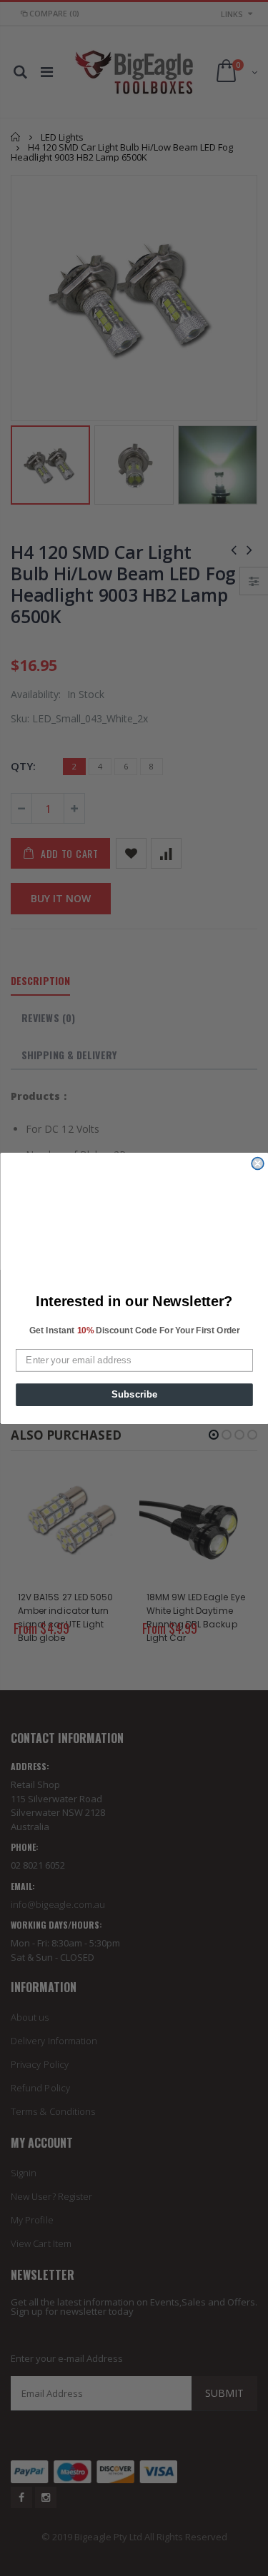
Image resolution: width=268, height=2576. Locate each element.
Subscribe (134, 1394)
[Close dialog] (258, 1163)
